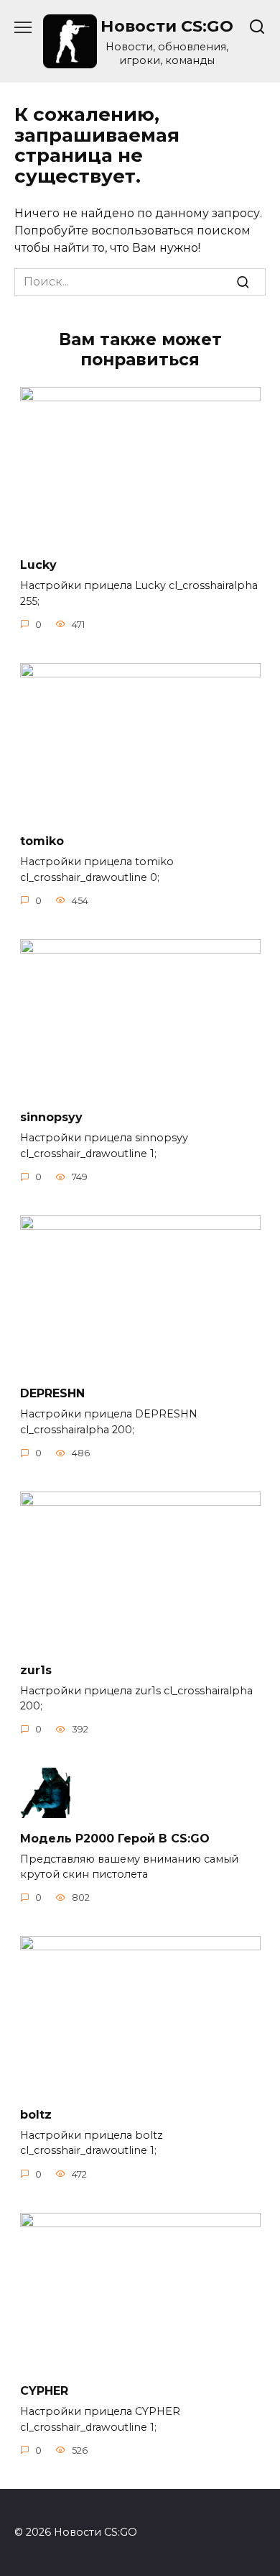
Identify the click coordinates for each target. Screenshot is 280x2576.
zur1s (36, 1670)
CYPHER (44, 2391)
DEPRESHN (52, 1393)
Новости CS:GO (167, 26)
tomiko (42, 841)
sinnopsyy (51, 1117)
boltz (36, 2114)
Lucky (38, 565)
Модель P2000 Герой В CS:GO (115, 1838)
